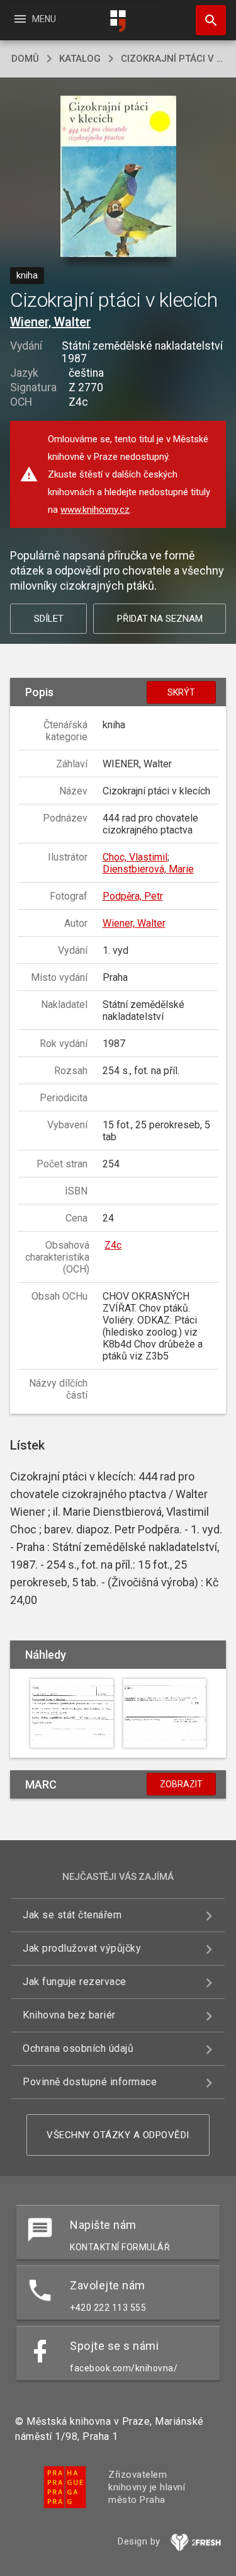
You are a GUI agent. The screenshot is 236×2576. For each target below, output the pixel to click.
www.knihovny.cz (95, 510)
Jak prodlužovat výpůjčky (82, 1948)
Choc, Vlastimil (135, 857)
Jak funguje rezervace (75, 1982)
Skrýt (181, 692)
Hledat (206, 20)
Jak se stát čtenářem (72, 1915)
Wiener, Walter (50, 322)
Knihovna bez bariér (69, 2015)
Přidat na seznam (160, 619)
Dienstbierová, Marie (148, 869)
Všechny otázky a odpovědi (118, 2135)
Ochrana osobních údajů (78, 2048)
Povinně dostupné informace (90, 2082)
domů (25, 59)
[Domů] (118, 21)
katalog (80, 59)
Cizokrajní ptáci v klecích (173, 59)
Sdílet (49, 619)
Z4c (113, 1245)
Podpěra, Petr (133, 896)
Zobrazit (181, 1784)
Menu (34, 19)
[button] (118, 177)
